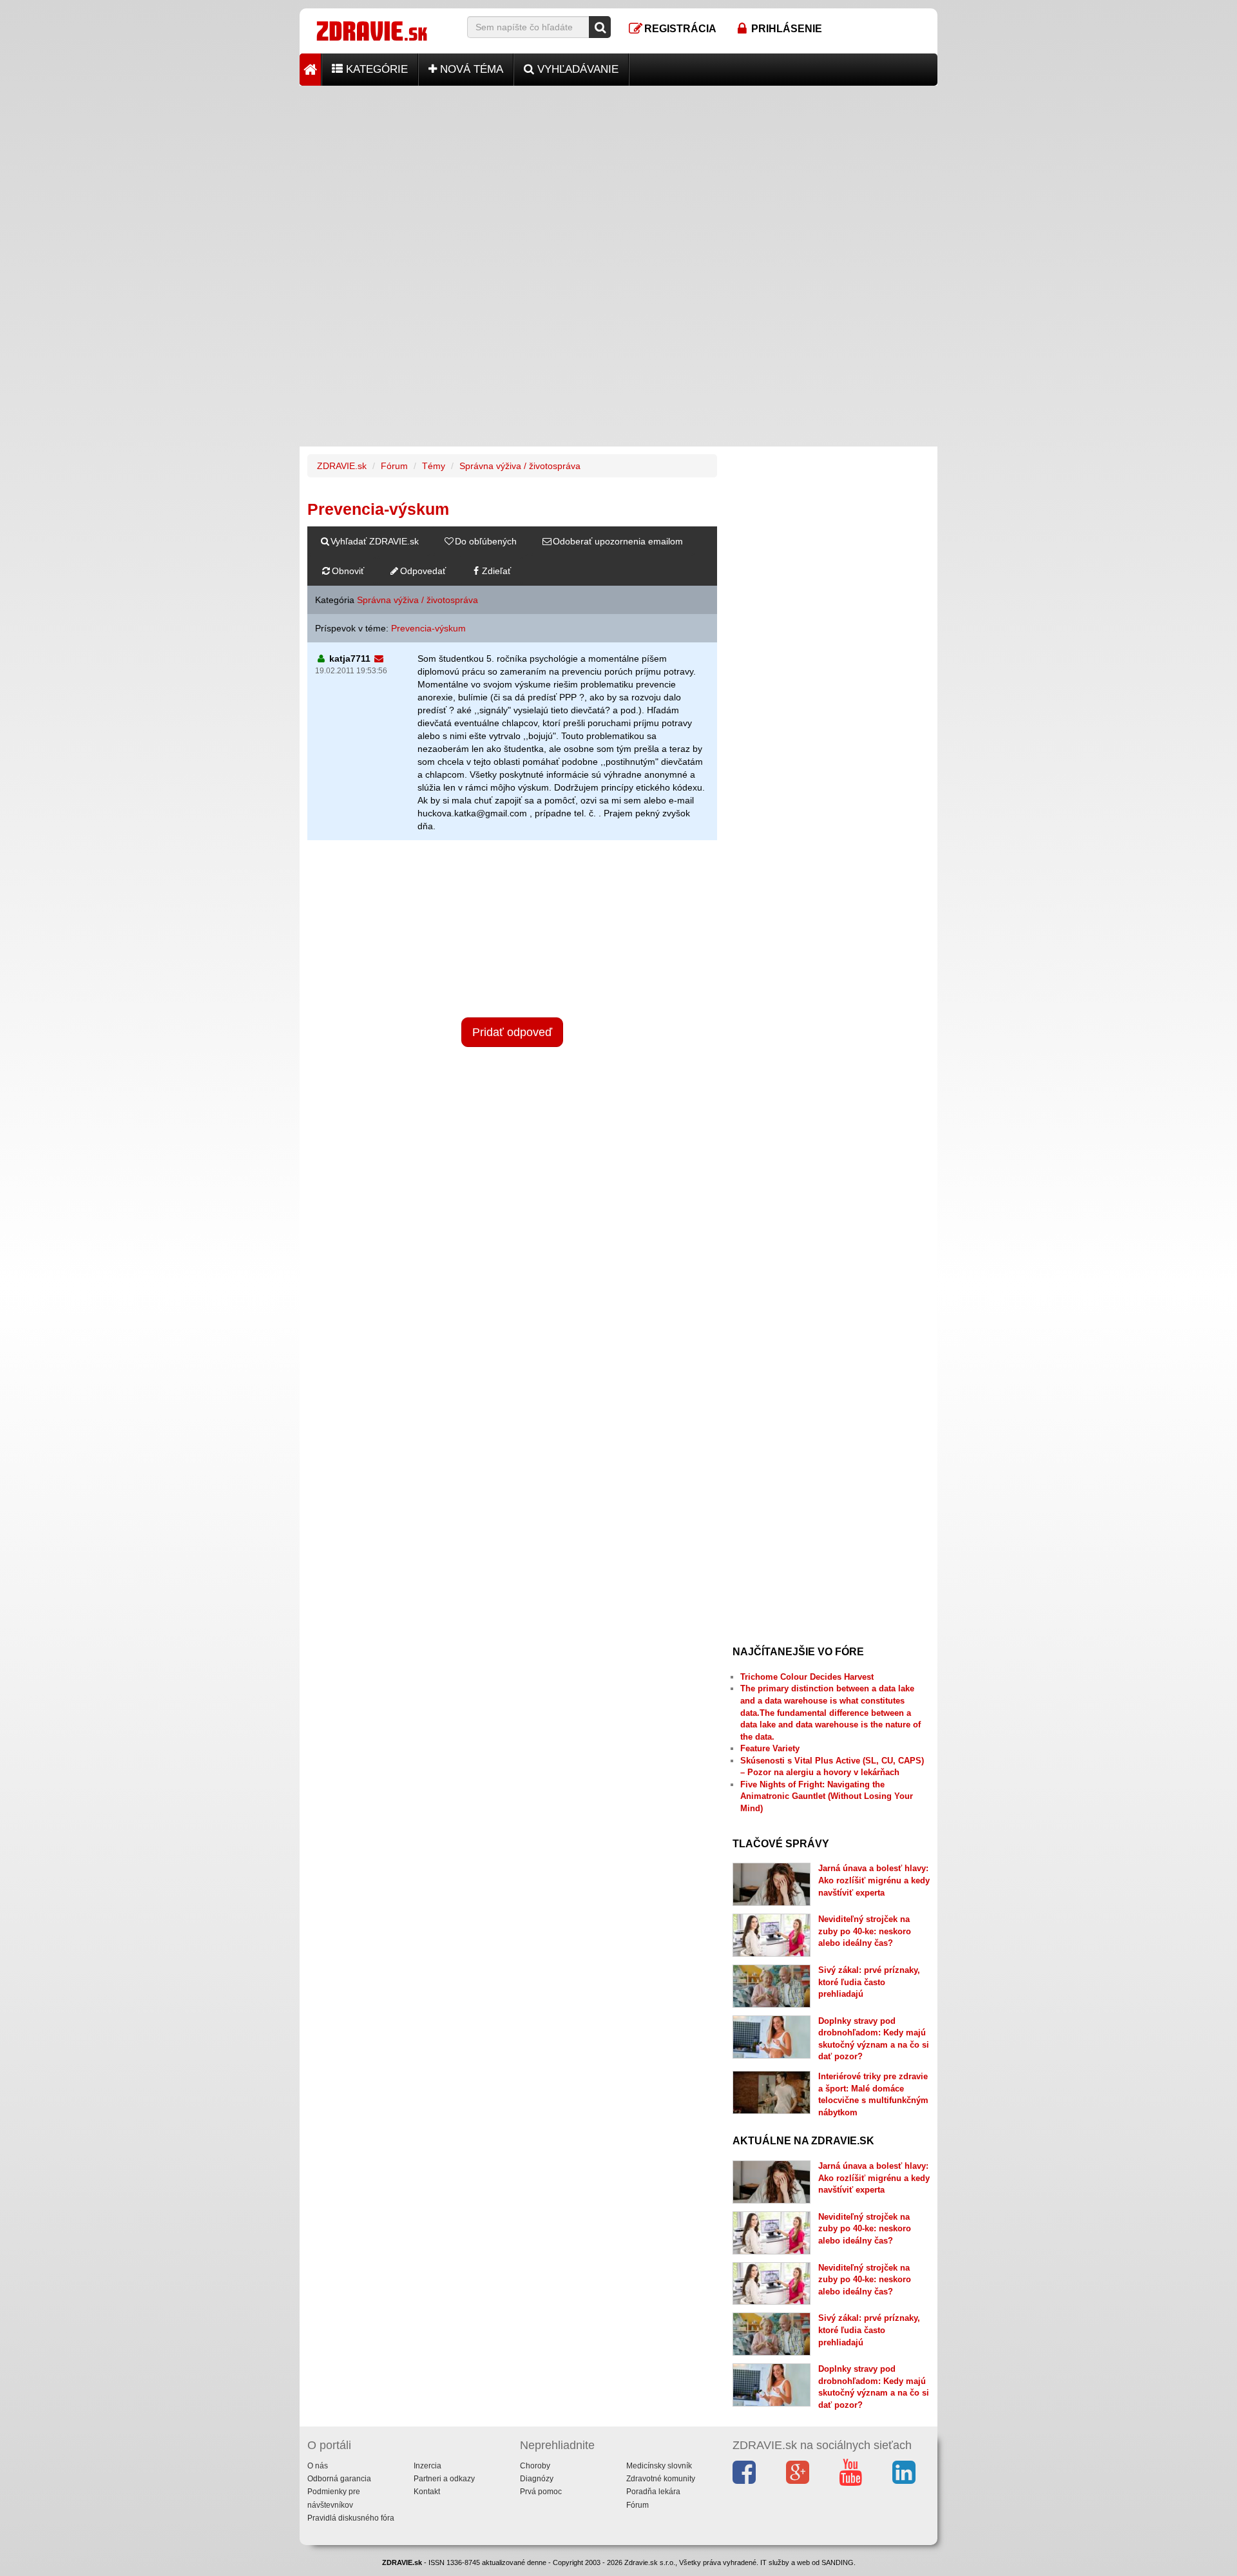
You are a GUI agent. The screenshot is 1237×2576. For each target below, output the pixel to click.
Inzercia (427, 2466)
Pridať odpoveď (512, 1032)
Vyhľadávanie (576, 69)
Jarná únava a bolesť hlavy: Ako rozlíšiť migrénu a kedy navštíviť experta (874, 1880)
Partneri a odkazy (444, 2479)
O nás (318, 2466)
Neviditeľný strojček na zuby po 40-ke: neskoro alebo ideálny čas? (865, 1931)
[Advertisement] (618, 176)
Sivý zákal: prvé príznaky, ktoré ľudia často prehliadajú (869, 1982)
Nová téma (470, 69)
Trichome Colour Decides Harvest (807, 1677)
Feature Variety (770, 1748)
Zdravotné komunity (661, 2479)
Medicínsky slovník (659, 2466)
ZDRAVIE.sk (342, 466)
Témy (434, 466)
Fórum (394, 466)
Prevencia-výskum (428, 628)
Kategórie (375, 69)
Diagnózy (537, 2479)
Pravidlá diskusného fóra (351, 2518)
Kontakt (427, 2492)
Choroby (535, 2466)
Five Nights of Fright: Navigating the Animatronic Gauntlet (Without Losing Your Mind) (827, 1796)
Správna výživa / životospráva (520, 466)
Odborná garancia (339, 2479)
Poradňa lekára (653, 2492)
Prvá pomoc (541, 2492)
